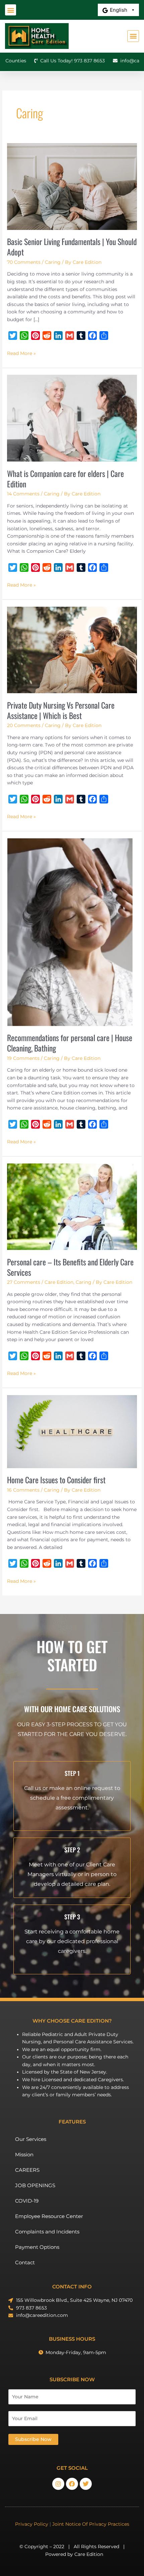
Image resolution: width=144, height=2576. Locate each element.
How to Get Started (72, 1655)
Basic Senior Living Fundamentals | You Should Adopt (72, 247)
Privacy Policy (32, 2524)
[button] (11, 10)
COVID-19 (27, 2201)
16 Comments (23, 1490)
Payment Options (37, 2247)
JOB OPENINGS (35, 2185)
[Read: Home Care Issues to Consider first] (72, 1431)
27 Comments (24, 1282)
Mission (24, 2154)
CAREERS (27, 2170)
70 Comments (24, 262)
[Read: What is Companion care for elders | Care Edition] (72, 418)
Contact (25, 2262)
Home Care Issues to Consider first (56, 1480)
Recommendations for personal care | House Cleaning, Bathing (70, 1043)
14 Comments (23, 494)
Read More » (21, 353)
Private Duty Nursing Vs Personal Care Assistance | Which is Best (61, 710)
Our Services (31, 2139)
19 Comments (23, 1058)
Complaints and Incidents (47, 2232)
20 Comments (24, 725)
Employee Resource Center (49, 2216)
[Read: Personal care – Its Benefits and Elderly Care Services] (72, 1206)
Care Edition (59, 1282)
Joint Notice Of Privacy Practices (91, 2524)
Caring (53, 262)
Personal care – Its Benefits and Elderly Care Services (70, 1267)
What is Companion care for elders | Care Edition (65, 479)
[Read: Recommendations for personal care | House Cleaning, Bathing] (70, 932)
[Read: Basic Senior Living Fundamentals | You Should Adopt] (72, 186)
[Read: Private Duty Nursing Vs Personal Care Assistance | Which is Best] (72, 650)
